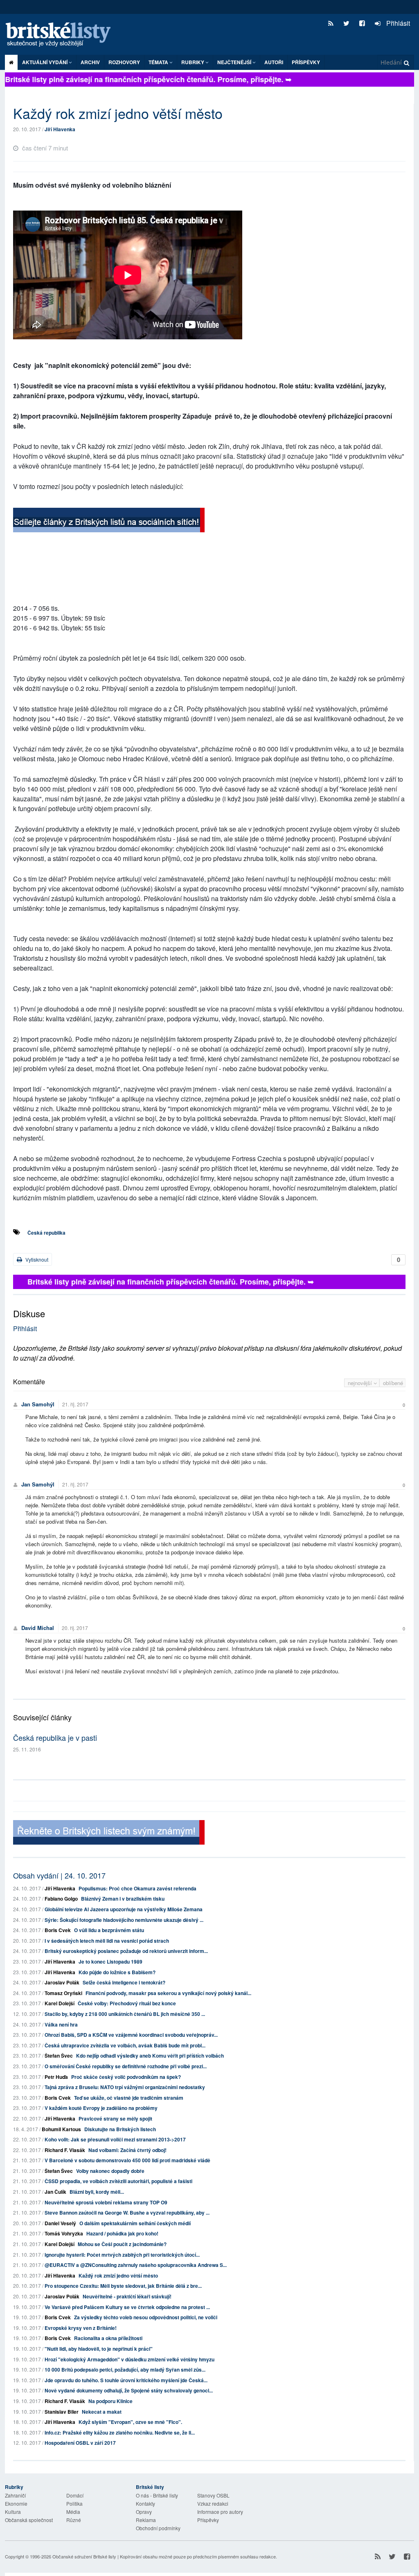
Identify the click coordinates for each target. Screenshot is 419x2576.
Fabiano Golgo (61, 1899)
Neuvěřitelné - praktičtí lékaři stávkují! (127, 2296)
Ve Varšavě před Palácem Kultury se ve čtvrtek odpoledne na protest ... (127, 2307)
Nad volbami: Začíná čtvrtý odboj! (127, 2150)
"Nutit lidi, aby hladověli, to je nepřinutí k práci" (99, 2349)
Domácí (75, 2495)
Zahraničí (15, 2495)
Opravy (144, 2512)
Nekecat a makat (102, 2412)
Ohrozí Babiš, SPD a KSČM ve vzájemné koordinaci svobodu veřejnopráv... (131, 2035)
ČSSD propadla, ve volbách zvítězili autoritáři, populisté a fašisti (118, 2181)
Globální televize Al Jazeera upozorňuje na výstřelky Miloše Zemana (124, 1909)
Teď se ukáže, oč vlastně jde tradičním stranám (129, 2098)
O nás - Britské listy (157, 2495)
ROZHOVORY (124, 62)
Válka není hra (61, 2024)
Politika (74, 2503)
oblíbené (393, 1383)
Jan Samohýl (38, 1404)
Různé (74, 2520)
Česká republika (46, 1233)
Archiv (90, 62)
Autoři (274, 62)
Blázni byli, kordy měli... (97, 2192)
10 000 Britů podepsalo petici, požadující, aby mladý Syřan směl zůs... (125, 2370)
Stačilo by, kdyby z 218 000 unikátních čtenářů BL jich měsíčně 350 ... (125, 2014)
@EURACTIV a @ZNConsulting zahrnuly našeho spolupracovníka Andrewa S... (136, 2265)
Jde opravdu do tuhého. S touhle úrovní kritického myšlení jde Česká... (126, 2380)
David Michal (38, 1628)
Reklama (146, 2520)
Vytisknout (36, 1259)
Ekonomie (16, 2503)
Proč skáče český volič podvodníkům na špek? (126, 2077)
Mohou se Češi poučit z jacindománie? (122, 2244)
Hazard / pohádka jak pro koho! (122, 2233)
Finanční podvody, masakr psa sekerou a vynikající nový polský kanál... (168, 1993)
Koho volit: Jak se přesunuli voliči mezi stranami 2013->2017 (115, 2139)
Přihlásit (397, 23)
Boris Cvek (58, 1930)
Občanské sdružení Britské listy (84, 2556)
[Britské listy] (109, 521)
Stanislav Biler (62, 2412)
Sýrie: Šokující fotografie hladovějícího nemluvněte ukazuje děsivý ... (124, 1920)
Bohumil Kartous (61, 2129)
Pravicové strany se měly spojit (115, 2119)
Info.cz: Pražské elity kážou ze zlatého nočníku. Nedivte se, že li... (120, 2433)
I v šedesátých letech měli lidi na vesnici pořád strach (107, 1941)
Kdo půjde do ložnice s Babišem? (117, 1972)
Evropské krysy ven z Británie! (81, 2328)
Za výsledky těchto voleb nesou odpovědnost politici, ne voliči (146, 2317)
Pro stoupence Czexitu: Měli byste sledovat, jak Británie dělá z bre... (123, 2286)
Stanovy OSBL (213, 2495)
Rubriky (193, 62)
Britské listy (62, 35)
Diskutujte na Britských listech (120, 2129)
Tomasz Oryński (63, 1993)
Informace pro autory (220, 2512)
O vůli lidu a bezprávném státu (109, 1930)
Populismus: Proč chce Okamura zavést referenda (137, 1888)
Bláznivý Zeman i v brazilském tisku (123, 1899)
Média (73, 2512)
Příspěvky (306, 62)
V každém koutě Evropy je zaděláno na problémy (101, 2108)
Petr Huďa (56, 2077)
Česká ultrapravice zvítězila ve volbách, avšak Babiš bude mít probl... (125, 2045)
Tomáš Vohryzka (64, 2233)
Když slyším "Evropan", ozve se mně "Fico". (130, 2422)
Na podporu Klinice (110, 2401)
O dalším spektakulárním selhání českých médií (135, 2223)
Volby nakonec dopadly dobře (110, 2171)
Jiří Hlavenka (60, 129)
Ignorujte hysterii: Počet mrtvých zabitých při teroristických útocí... (122, 2255)
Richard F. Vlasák (65, 2150)
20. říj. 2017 (75, 1628)
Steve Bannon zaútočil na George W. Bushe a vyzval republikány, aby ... (127, 2213)
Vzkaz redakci (213, 2503)
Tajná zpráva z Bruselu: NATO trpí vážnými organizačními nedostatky (125, 2087)
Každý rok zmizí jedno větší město (118, 2276)
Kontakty (145, 2503)
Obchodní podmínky (158, 2528)
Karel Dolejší (60, 2003)
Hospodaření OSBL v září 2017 (80, 2443)
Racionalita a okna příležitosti (108, 2338)
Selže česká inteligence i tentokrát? (124, 1982)
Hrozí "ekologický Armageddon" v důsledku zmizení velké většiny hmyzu (130, 2359)
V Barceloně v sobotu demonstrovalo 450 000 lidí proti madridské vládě (127, 2160)
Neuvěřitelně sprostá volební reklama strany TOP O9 (106, 2202)
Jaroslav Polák (62, 1982)
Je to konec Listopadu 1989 (110, 1962)
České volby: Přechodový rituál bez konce (127, 2003)
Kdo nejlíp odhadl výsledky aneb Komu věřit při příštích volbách (150, 2056)
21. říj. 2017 (75, 1404)
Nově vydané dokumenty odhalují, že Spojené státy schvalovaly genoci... (129, 2390)
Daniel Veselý (60, 2223)
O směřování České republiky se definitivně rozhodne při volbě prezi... (126, 2066)
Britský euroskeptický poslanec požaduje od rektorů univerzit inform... (126, 1951)
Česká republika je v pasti (55, 1738)
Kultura (13, 2512)
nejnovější (361, 1383)
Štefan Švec (59, 2056)
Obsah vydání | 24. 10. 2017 (59, 1875)
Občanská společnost (29, 2520)
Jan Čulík (55, 2192)
